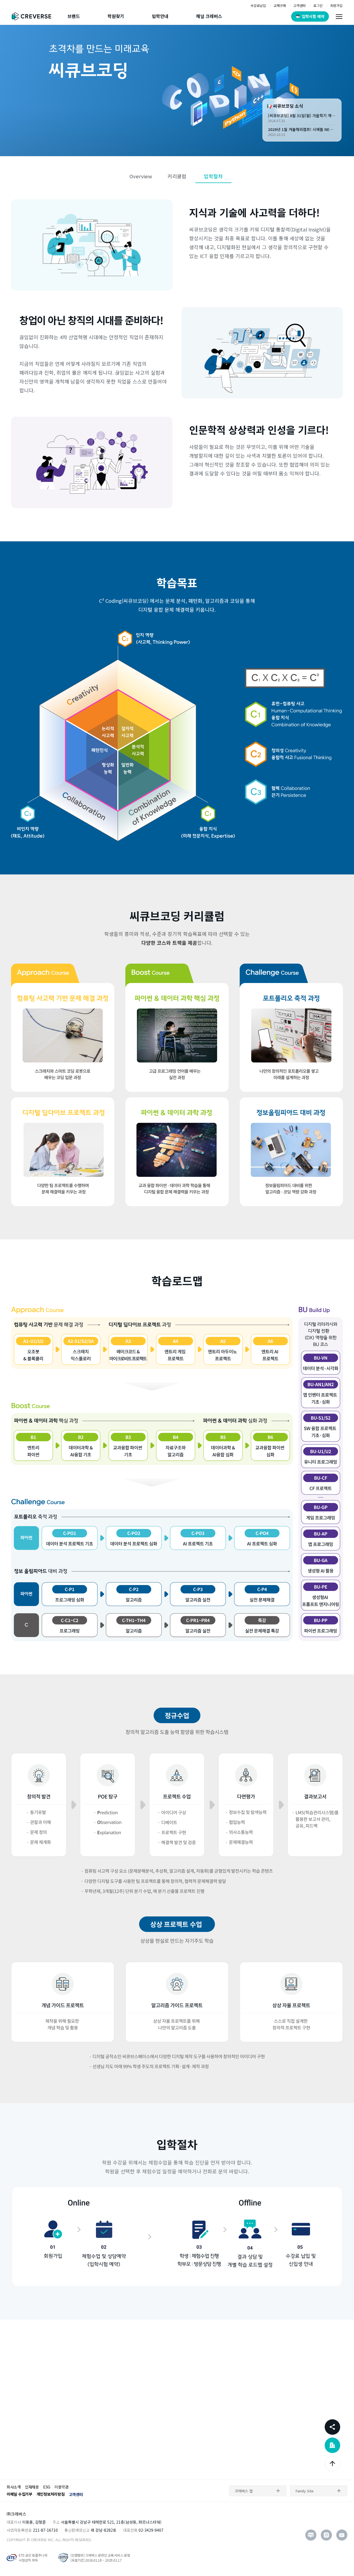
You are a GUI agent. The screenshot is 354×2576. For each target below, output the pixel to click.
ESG (47, 2487)
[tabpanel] (177, 91)
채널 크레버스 (209, 16)
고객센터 (76, 2494)
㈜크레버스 (16, 2514)
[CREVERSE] (33, 16)
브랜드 (74, 16)
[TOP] (332, 2464)
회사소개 (14, 2487)
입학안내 (160, 16)
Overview (141, 176)
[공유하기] (332, 2427)
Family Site (305, 2491)
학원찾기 (116, 16)
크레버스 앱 (244, 2491)
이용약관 (62, 2487)
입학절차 (213, 176)
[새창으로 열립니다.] (311, 2535)
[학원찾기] (332, 2445)
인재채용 (32, 2487)
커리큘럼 (177, 176)
